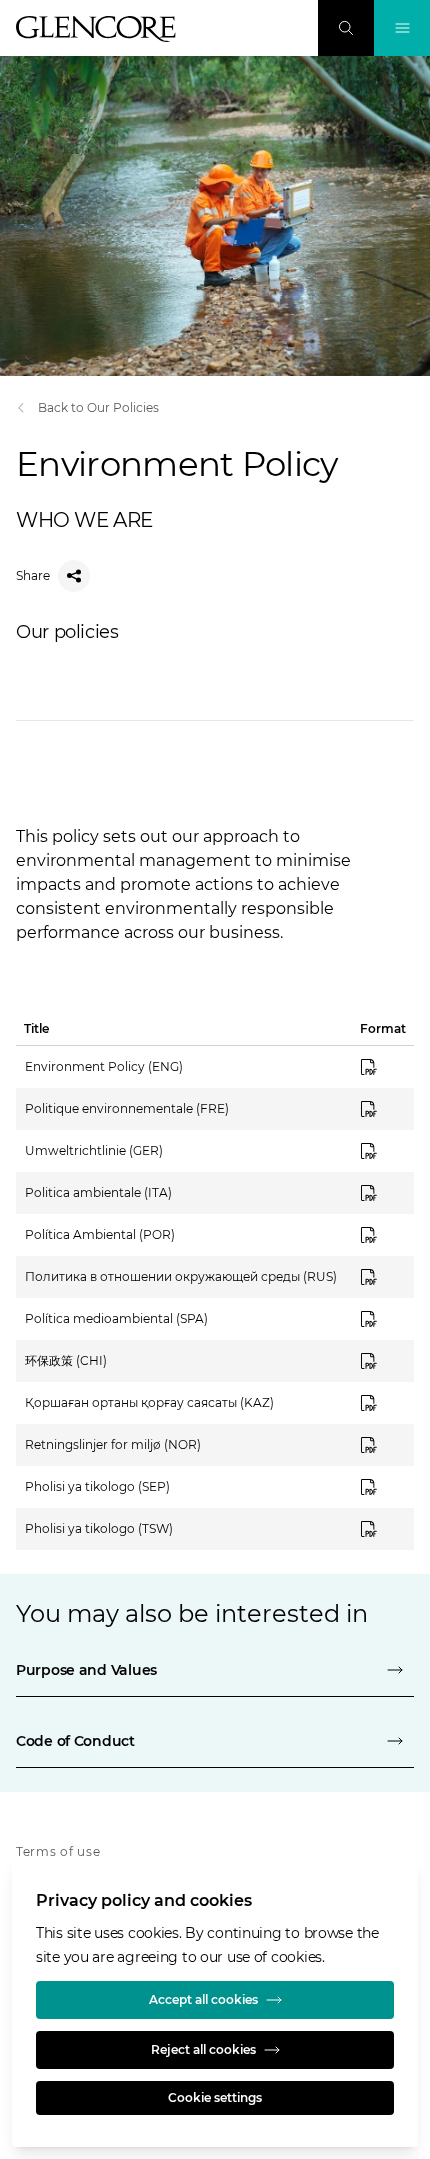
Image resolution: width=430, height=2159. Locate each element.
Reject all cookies (203, 2049)
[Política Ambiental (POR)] (381, 1235)
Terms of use (58, 1851)
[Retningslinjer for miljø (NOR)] (381, 1445)
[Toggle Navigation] (402, 28)
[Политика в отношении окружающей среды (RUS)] (381, 1277)
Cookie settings (215, 2097)
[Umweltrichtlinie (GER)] (381, 1151)
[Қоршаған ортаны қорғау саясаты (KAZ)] (381, 1403)
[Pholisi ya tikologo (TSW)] (381, 1529)
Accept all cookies (203, 1999)
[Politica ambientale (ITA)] (381, 1193)
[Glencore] (96, 29)
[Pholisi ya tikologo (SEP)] (381, 1487)
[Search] (346, 28)
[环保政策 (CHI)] (381, 1361)
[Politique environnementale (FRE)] (381, 1109)
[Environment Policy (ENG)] (381, 1067)
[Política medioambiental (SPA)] (381, 1319)
